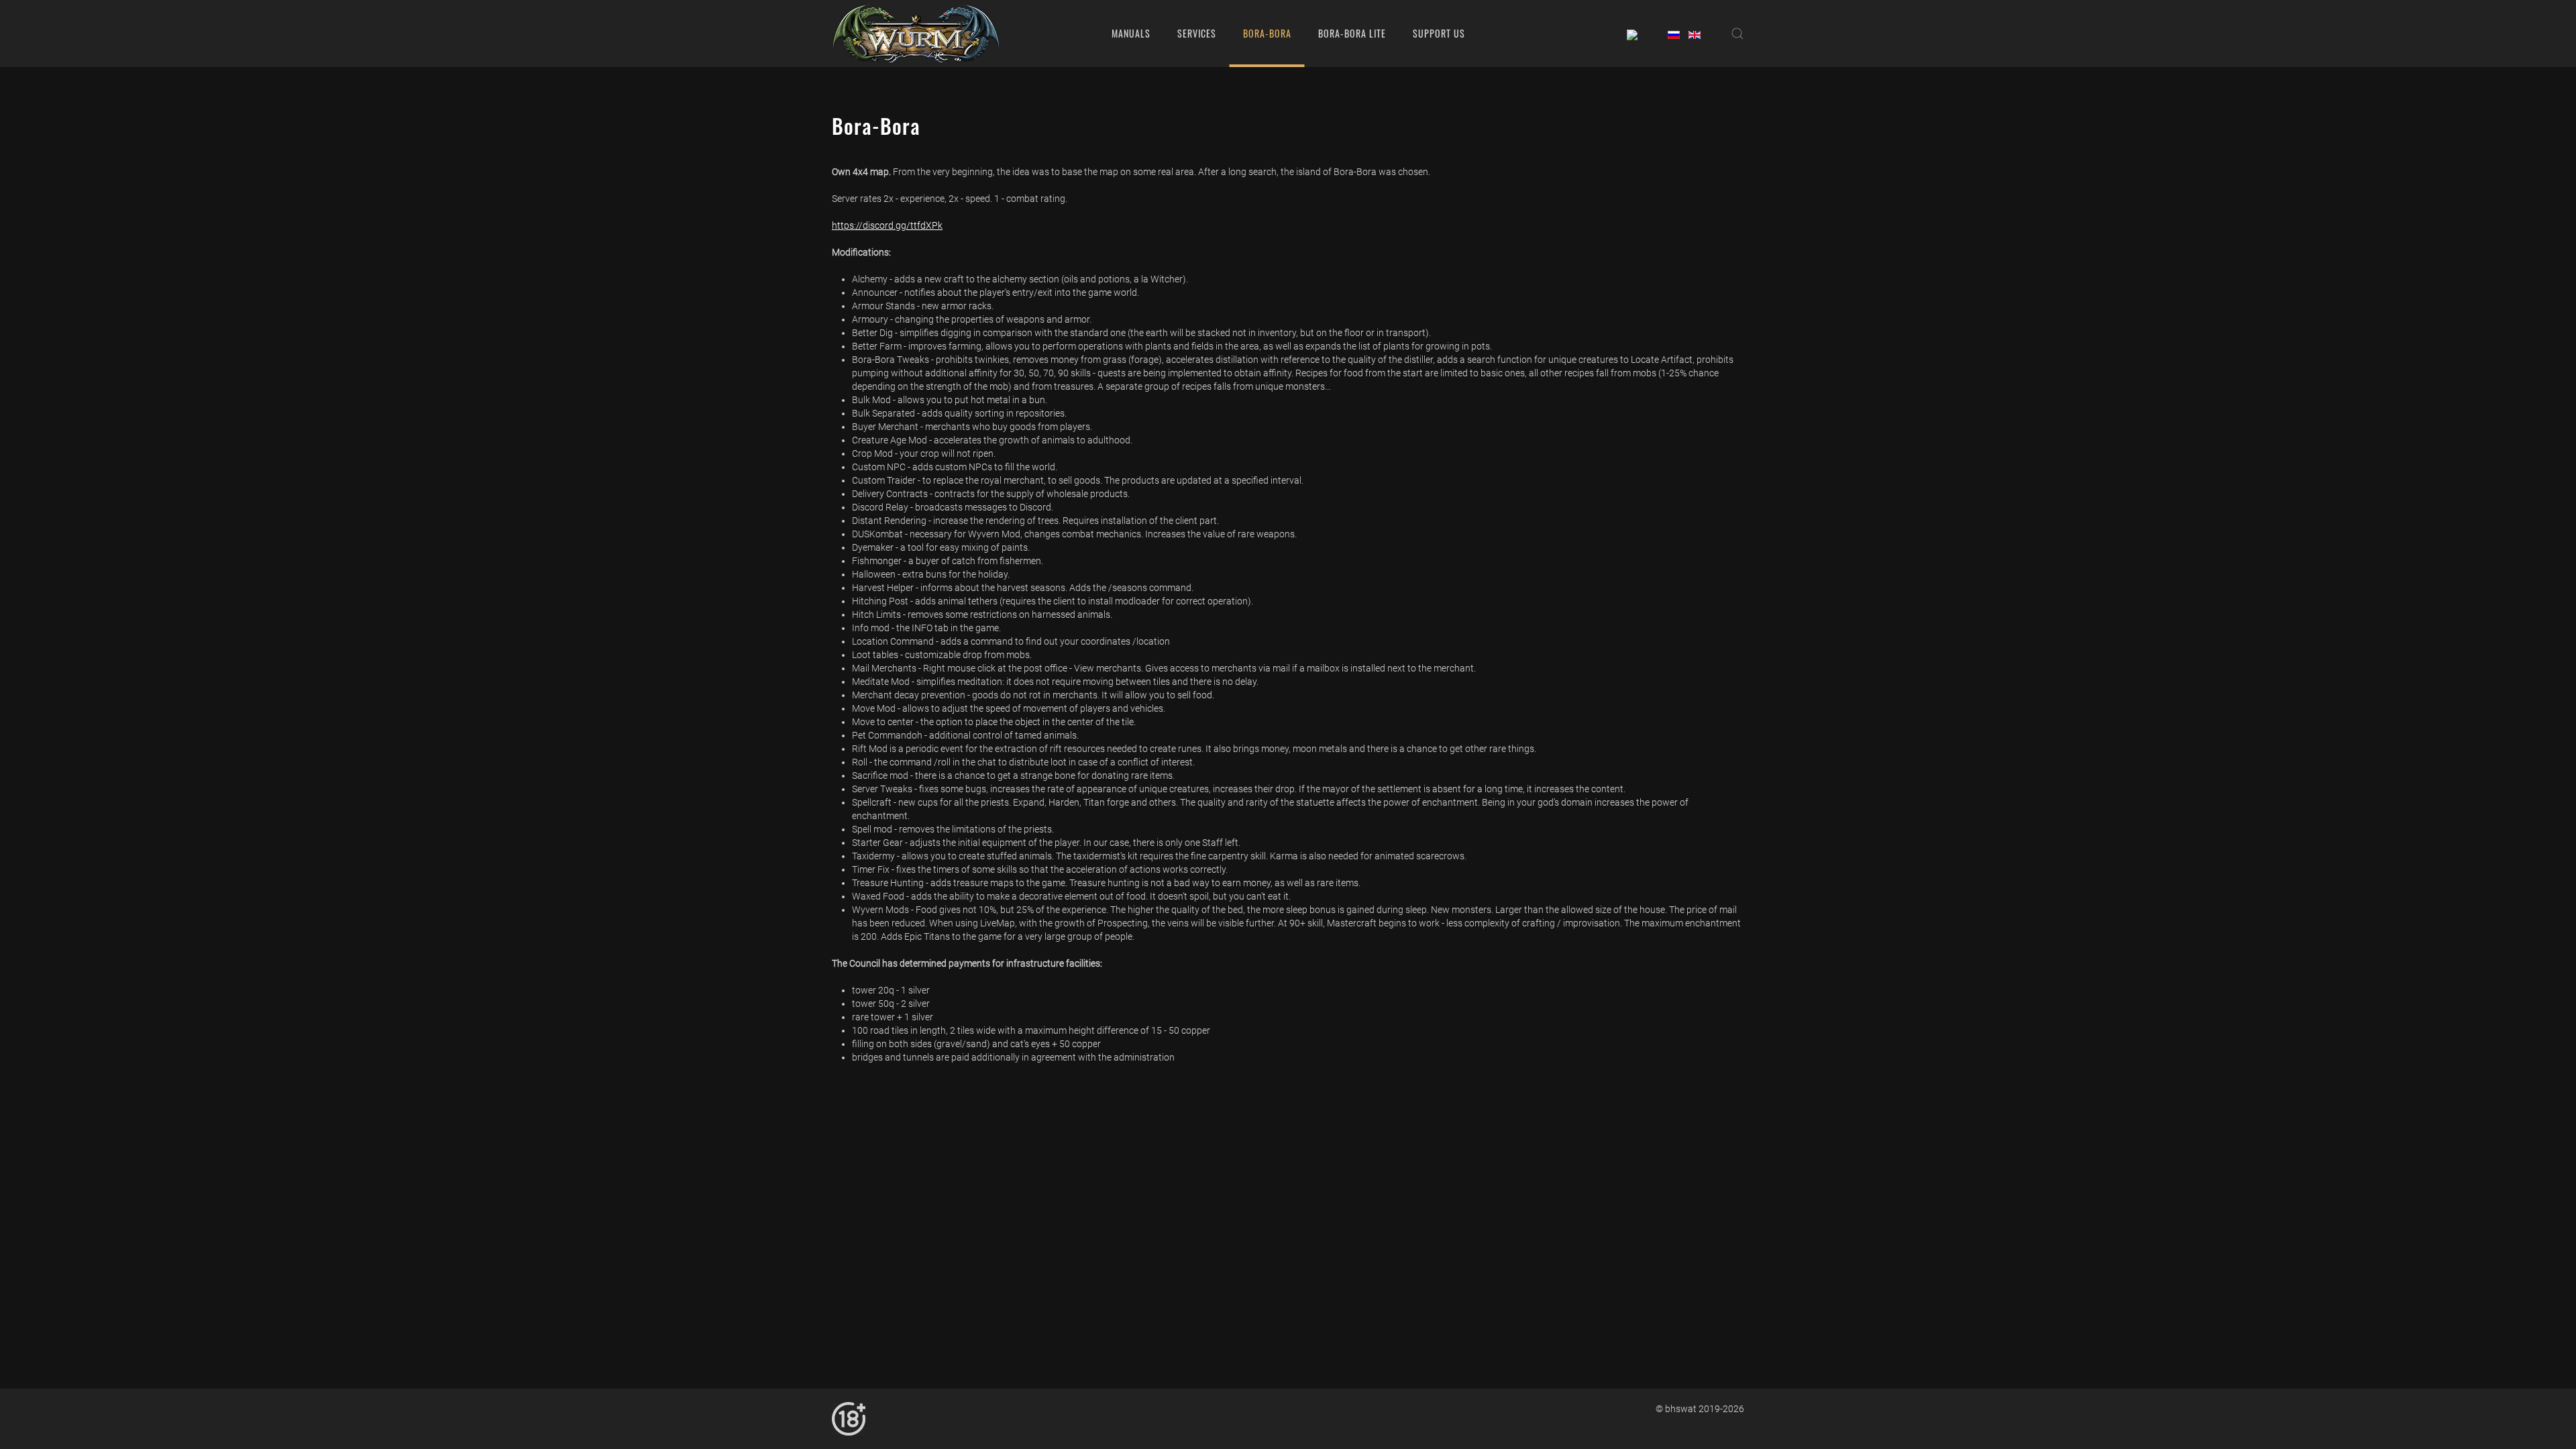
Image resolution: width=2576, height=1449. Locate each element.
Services (1197, 33)
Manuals (1131, 33)
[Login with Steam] (1632, 33)
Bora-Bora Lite (1352, 33)
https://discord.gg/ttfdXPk (887, 225)
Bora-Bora (1267, 33)
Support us (1439, 33)
